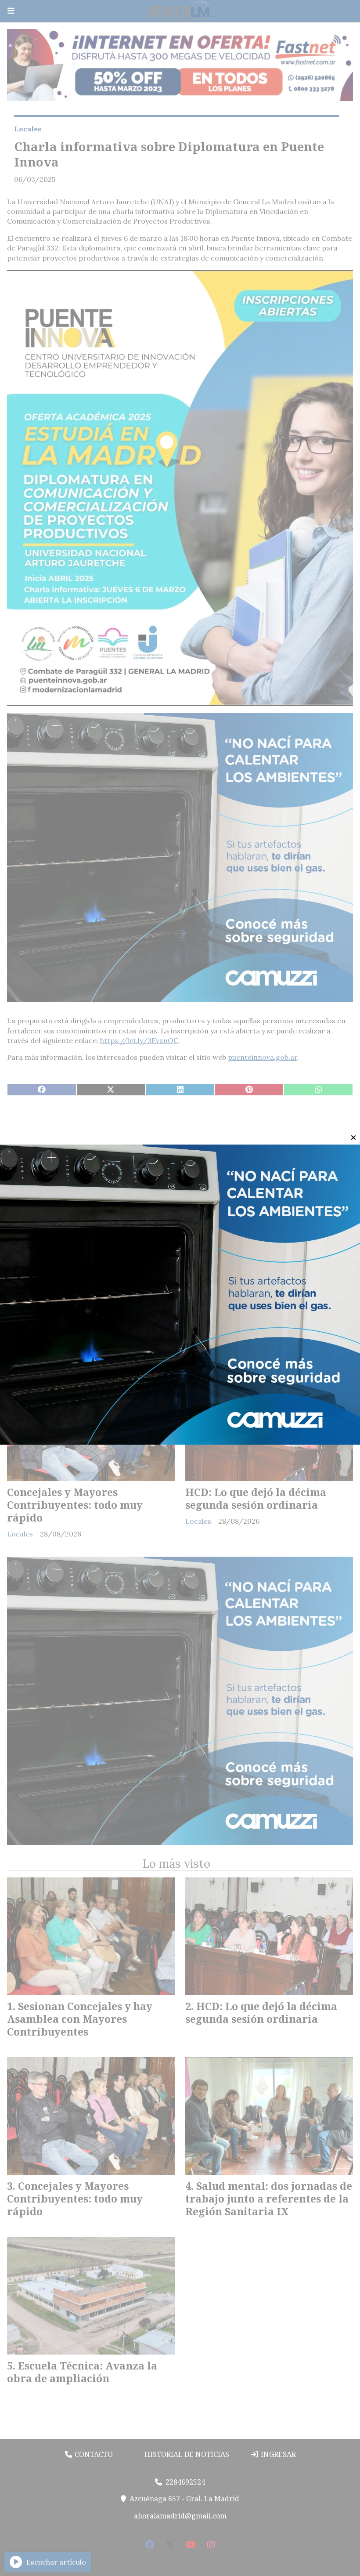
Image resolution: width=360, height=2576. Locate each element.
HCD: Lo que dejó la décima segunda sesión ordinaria (256, 1498)
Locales (28, 129)
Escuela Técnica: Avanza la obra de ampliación (90, 1306)
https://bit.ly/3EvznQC (139, 1040)
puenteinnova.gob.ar (263, 1057)
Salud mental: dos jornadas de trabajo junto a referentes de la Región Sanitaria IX (267, 1312)
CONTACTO (93, 2454)
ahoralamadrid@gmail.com (180, 2516)
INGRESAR (277, 2454)
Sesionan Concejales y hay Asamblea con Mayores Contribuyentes (80, 2019)
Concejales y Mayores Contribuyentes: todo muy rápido (75, 1505)
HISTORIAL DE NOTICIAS (186, 2454)
